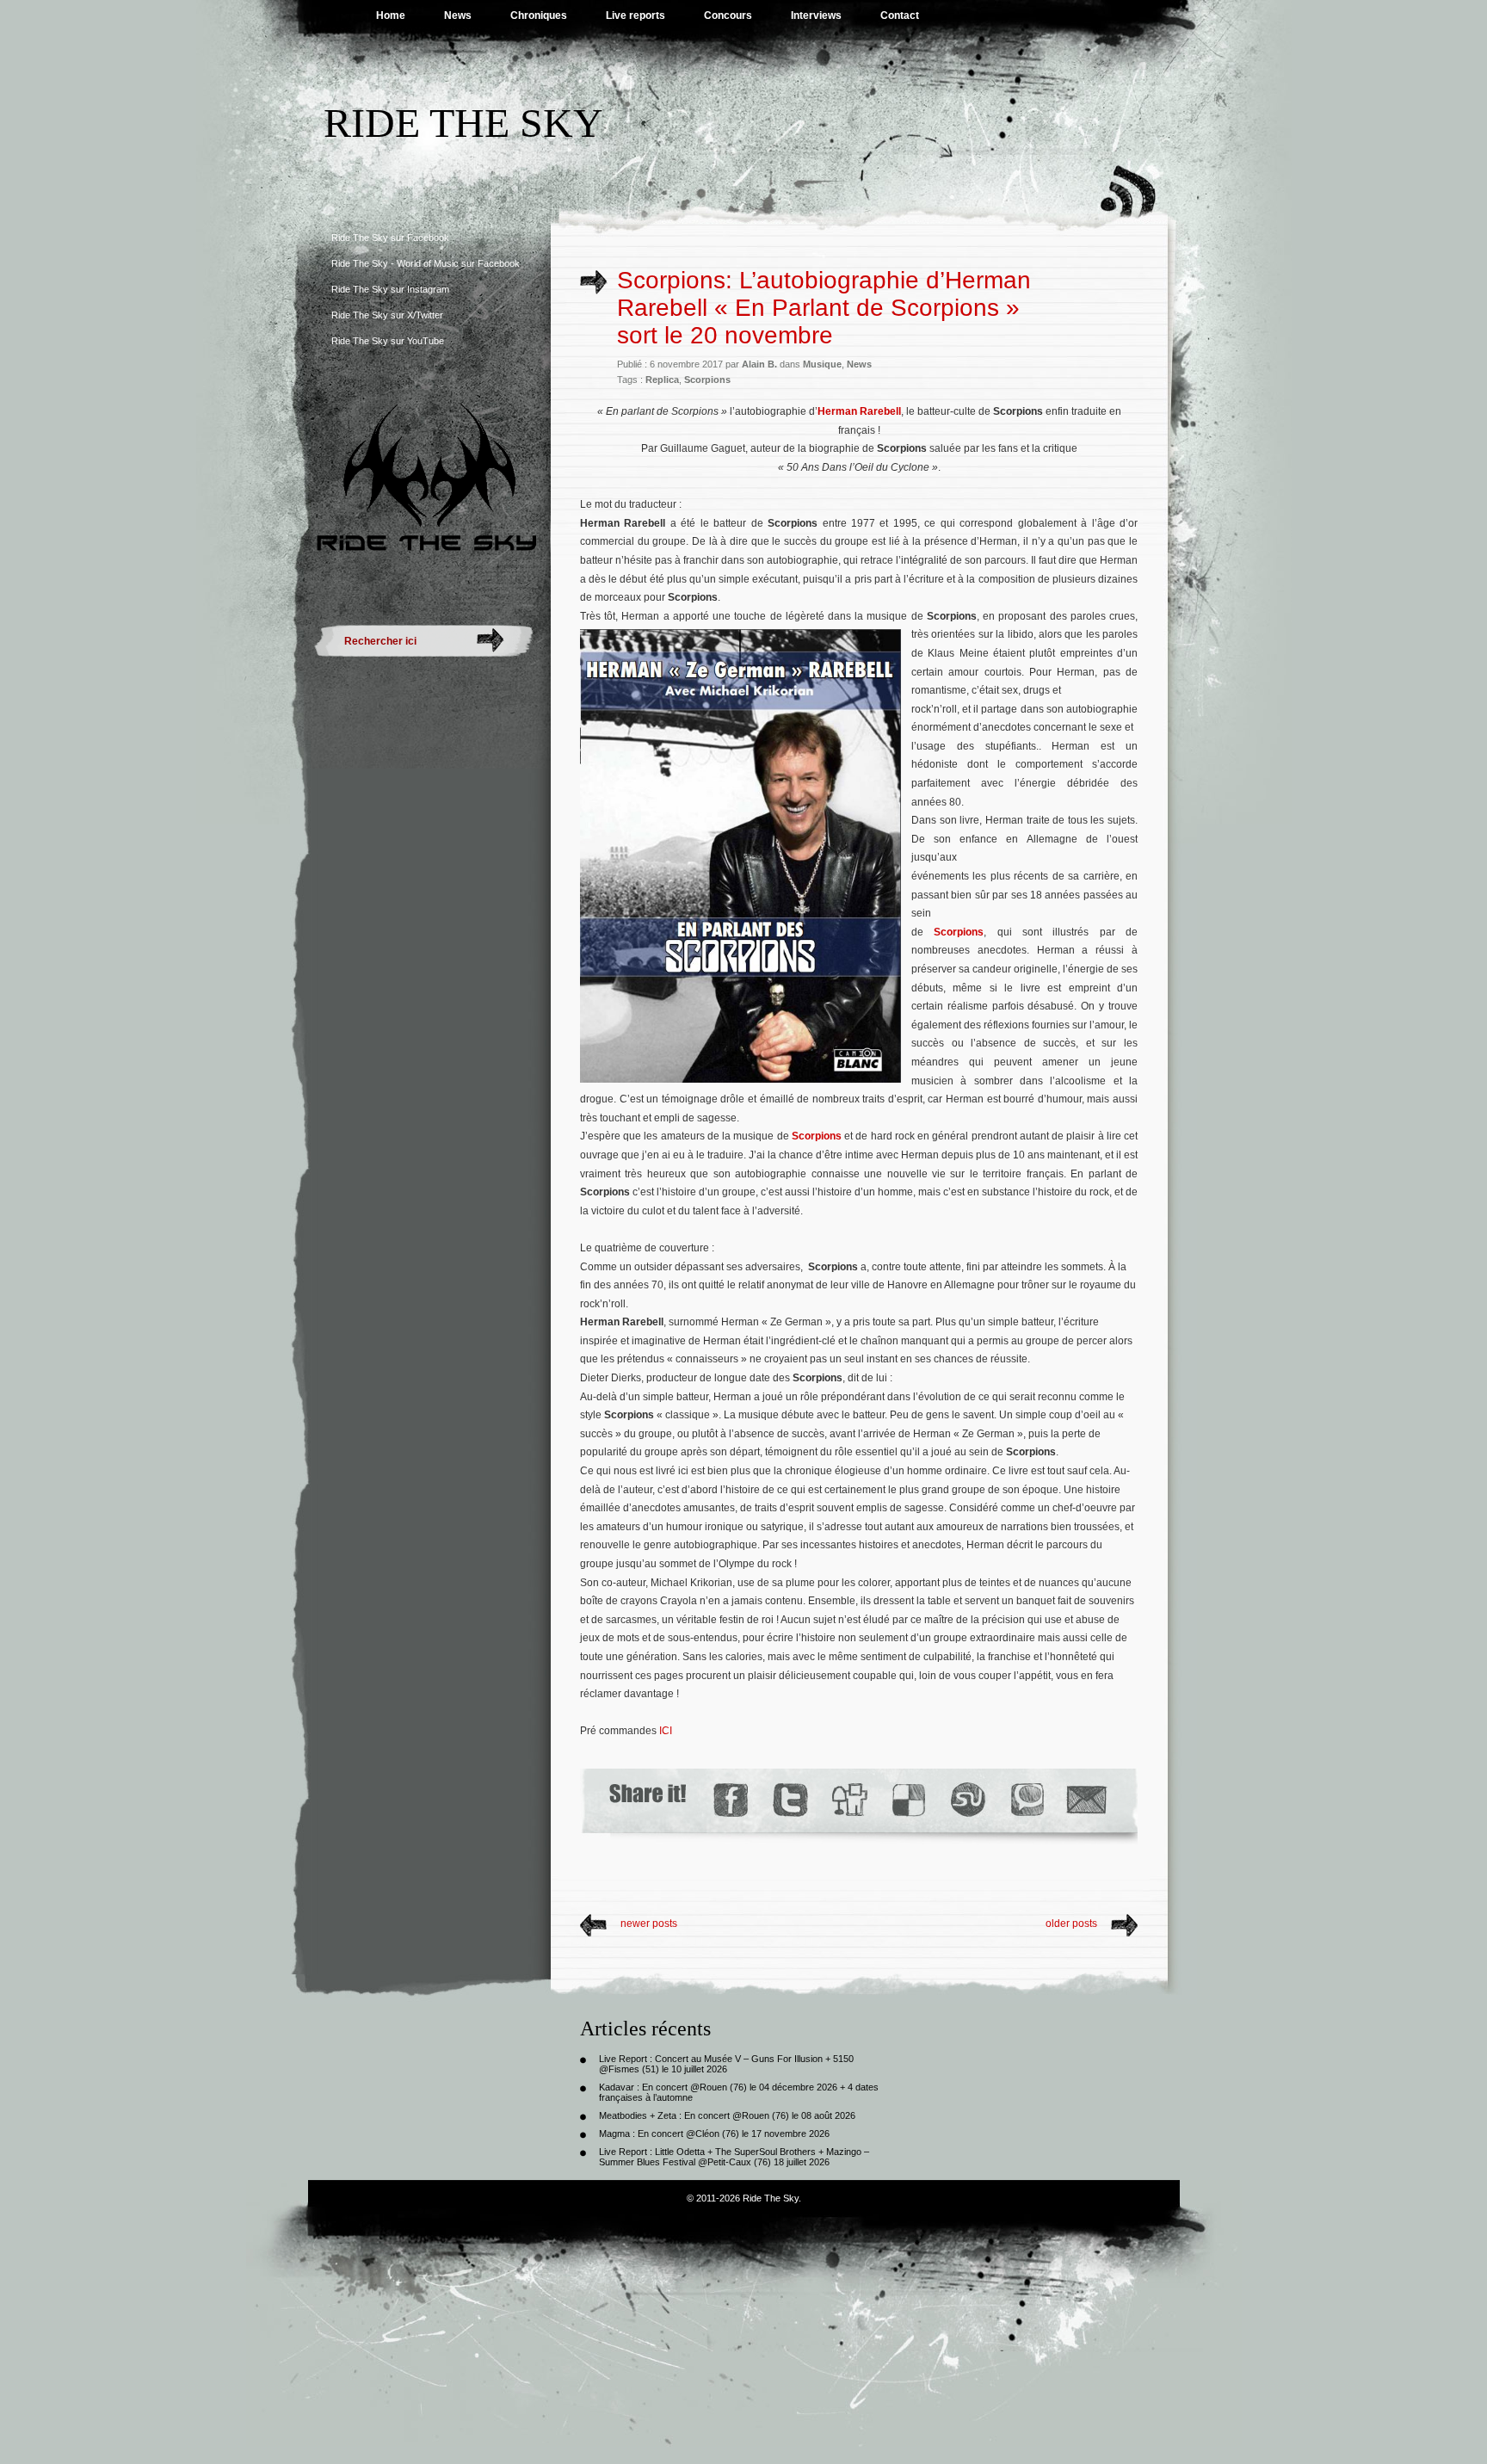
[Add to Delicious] (907, 1800)
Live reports (636, 15)
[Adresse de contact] (1087, 1800)
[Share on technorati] (1026, 1800)
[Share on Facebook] (730, 1800)
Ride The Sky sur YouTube (388, 341)
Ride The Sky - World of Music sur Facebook (426, 263)
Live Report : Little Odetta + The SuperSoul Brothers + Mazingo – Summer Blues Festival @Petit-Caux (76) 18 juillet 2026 (734, 2157)
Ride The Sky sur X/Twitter (387, 315)
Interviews (816, 15)
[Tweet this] (790, 1800)
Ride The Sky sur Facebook (390, 238)
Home (391, 15)
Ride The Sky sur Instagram (390, 289)
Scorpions (707, 380)
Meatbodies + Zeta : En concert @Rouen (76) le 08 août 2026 (727, 2115)
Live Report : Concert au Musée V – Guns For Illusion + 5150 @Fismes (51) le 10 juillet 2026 (726, 2064)
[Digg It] (848, 1800)
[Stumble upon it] (967, 1800)
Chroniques (539, 15)
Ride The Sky (463, 123)
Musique (822, 364)
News (458, 15)
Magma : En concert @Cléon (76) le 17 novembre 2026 (714, 2134)
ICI (666, 1731)
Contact (900, 15)
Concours (728, 15)
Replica (662, 380)
